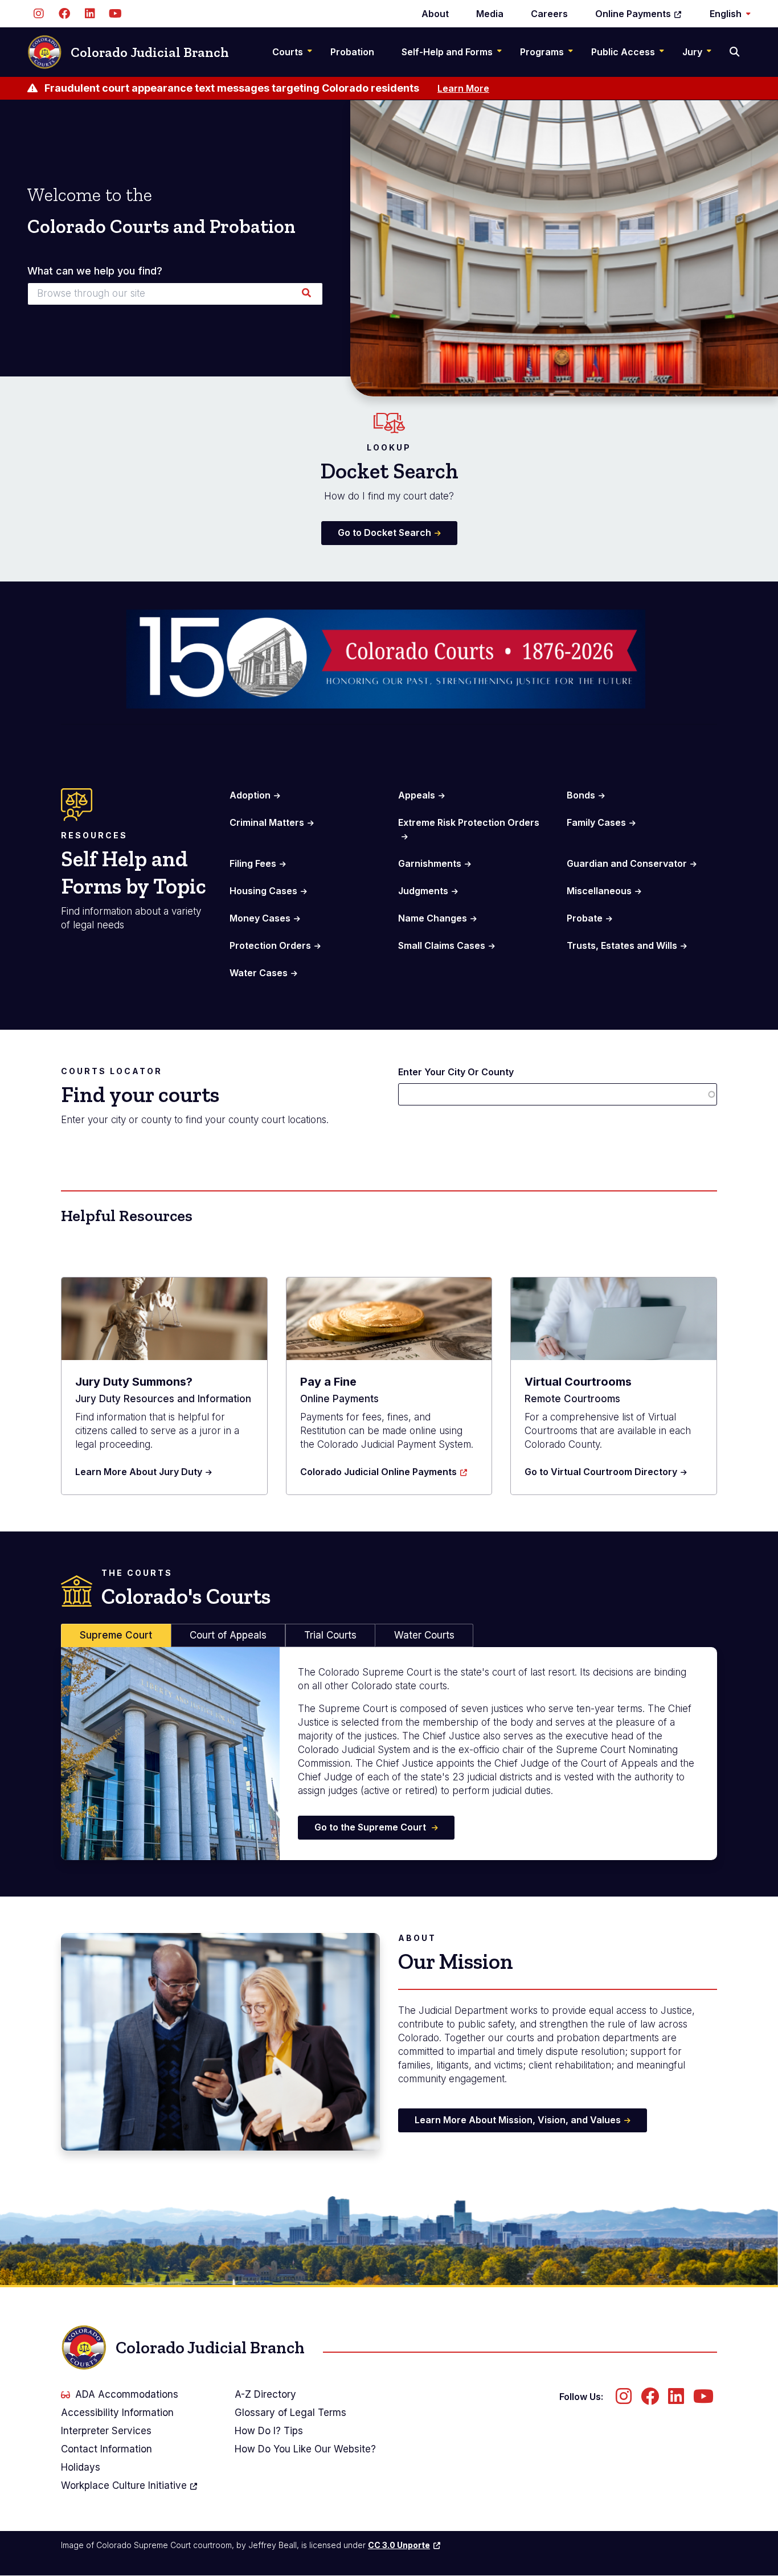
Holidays (81, 2467)
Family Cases (596, 822)
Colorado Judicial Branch (150, 52)
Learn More (463, 88)
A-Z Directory (265, 2394)
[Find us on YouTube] (115, 14)
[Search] (736, 52)
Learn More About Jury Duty (139, 1472)
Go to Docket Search (384, 533)
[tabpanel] (389, 1754)
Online (633, 14)
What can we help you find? (95, 271)
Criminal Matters (267, 822)
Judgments (423, 891)
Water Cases (259, 973)
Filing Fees (253, 863)
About (435, 14)
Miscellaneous (599, 891)
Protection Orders (270, 945)
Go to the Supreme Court (371, 1827)
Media (490, 14)
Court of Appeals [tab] (228, 1635)
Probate (585, 918)
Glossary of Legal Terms (290, 2413)
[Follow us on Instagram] (38, 14)
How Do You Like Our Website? (305, 2449)
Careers (549, 14)
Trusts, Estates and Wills (622, 945)
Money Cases (260, 918)
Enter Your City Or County (456, 1072)
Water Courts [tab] (424, 1635)
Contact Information (107, 2449)
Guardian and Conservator (627, 863)
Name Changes (433, 918)
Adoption (250, 795)
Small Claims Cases (442, 945)
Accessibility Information (117, 2413)
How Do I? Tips (269, 2431)
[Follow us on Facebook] (64, 14)
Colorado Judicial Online (378, 1472)
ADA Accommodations (127, 2394)
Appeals (417, 795)
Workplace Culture (124, 2485)
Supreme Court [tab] (116, 1635)
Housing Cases (263, 891)
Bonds (581, 795)
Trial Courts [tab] (330, 1635)
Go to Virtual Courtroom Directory (601, 1472)
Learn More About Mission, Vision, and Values (518, 2120)
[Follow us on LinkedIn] (90, 14)
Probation (352, 52)
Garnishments (430, 863)
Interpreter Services (106, 2431)
